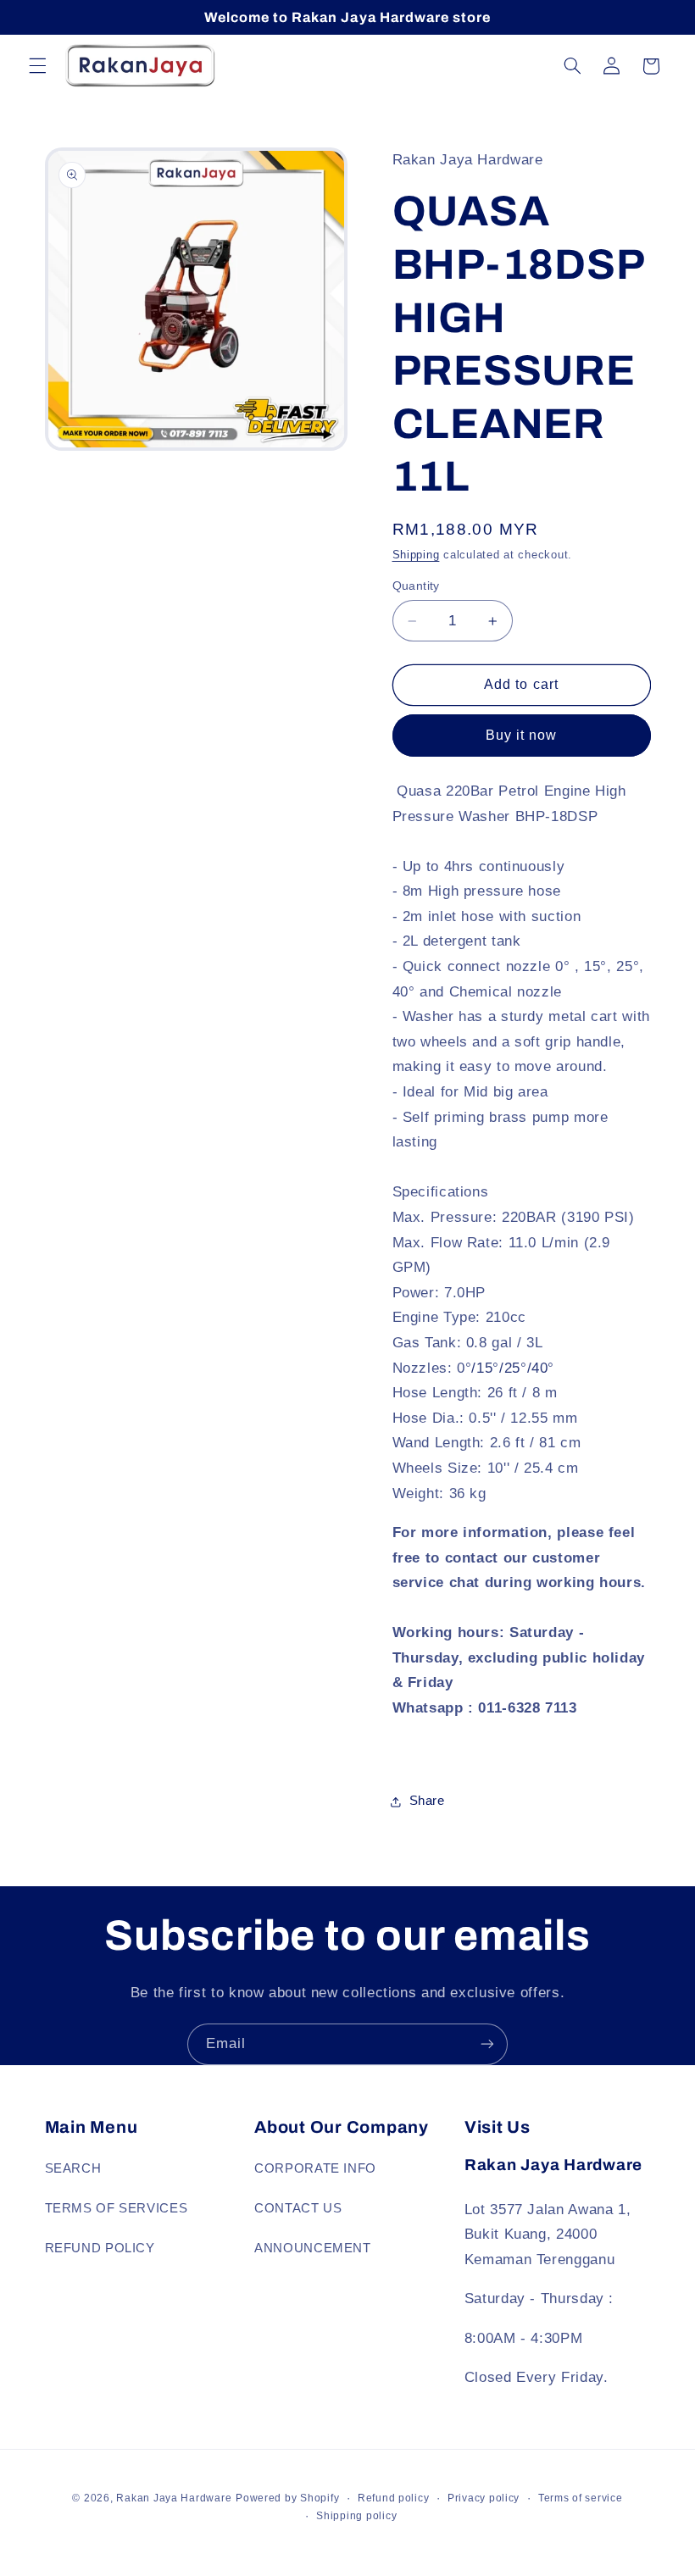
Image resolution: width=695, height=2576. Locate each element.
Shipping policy (356, 2516)
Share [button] (427, 1801)
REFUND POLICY (100, 2248)
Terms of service (581, 2498)
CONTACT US (298, 2208)
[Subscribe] (487, 2044)
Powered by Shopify (287, 2498)
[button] (37, 66)
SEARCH (73, 2168)
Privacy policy (484, 2498)
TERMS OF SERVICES (117, 2208)
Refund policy (394, 2498)
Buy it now (522, 735)
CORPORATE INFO (315, 2168)
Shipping (416, 555)
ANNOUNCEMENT (313, 2248)
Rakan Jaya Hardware (174, 2498)
